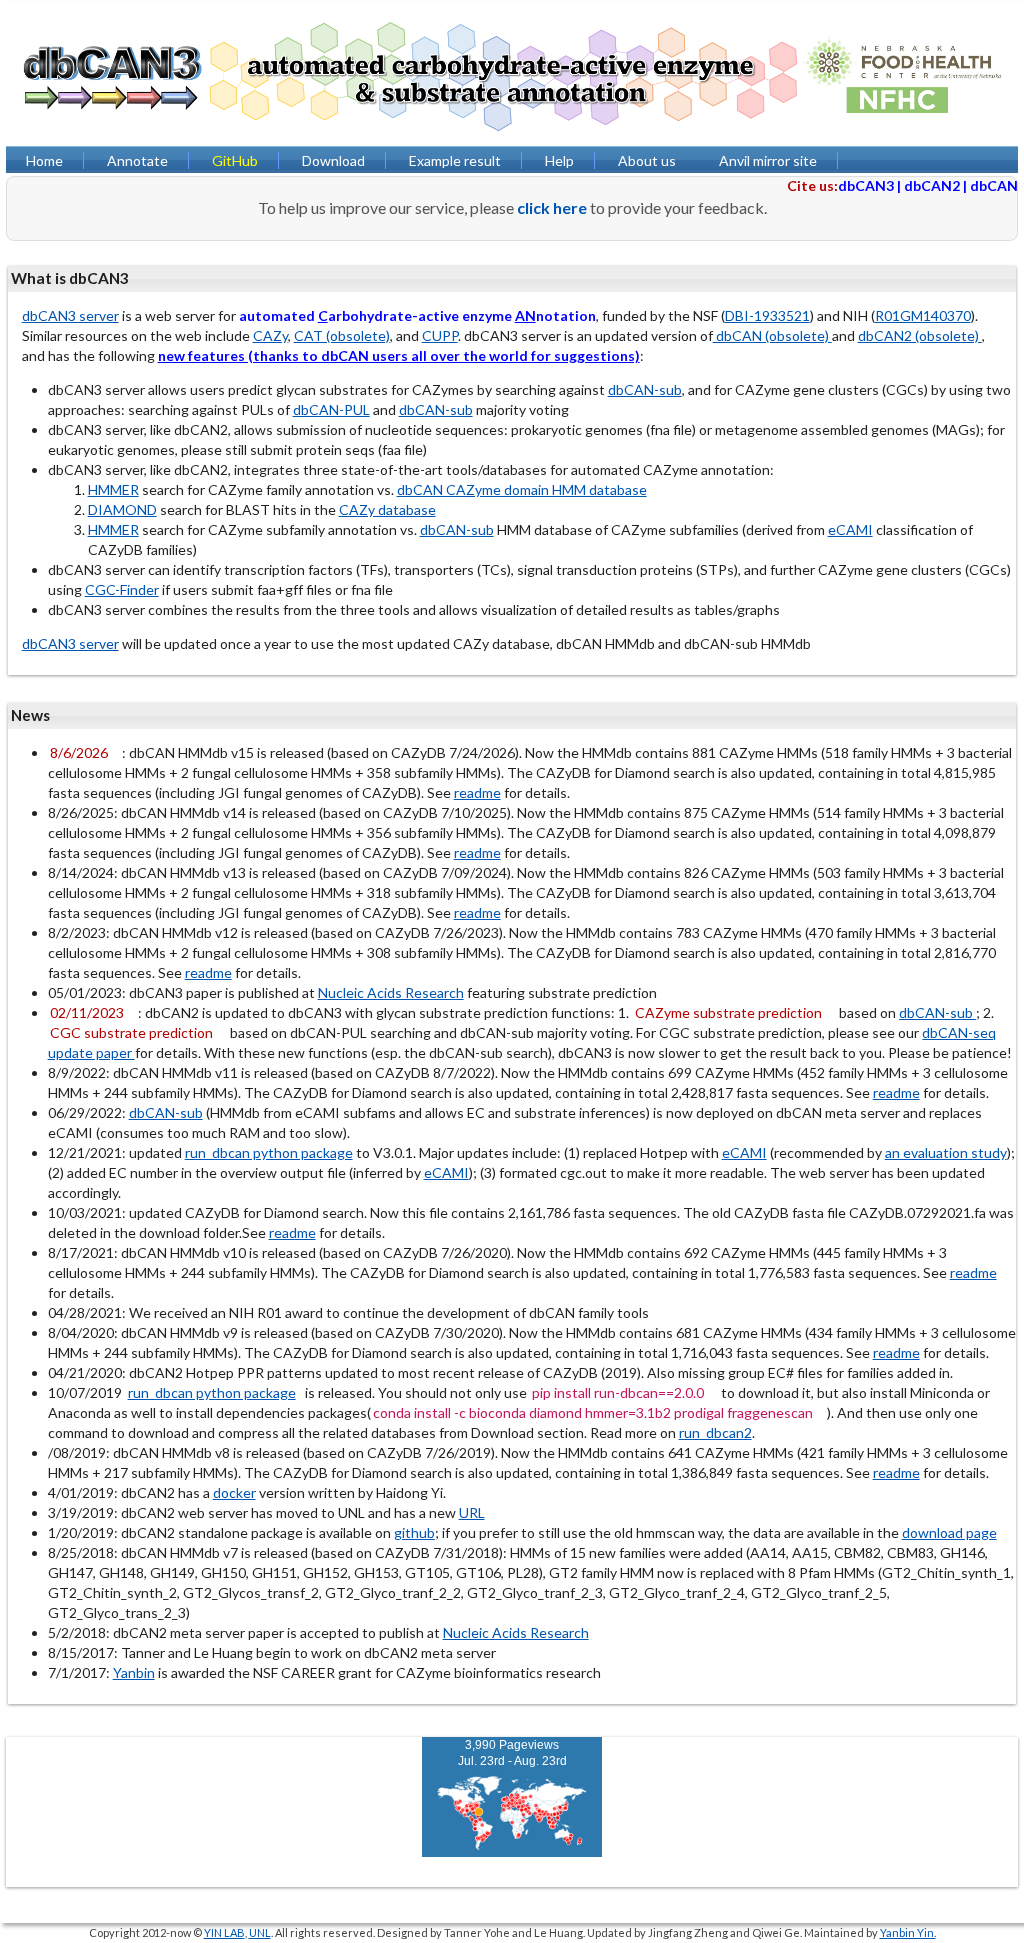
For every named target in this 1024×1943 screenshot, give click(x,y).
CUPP (440, 335)
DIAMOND (122, 509)
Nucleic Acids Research (391, 992)
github (414, 1532)
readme (477, 792)
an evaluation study (946, 1152)
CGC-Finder (122, 589)
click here (552, 207)
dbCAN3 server (70, 315)
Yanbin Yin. (908, 1932)
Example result (455, 160)
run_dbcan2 (715, 1432)
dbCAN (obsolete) (772, 335)
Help (559, 160)
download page (949, 1532)
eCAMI (850, 529)
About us (647, 160)
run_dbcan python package (269, 1152)
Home (44, 160)
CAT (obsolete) (342, 335)
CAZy (270, 335)
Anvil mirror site (768, 160)
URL (472, 1512)
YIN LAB (224, 1932)
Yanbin (134, 1672)
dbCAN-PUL (331, 409)
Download (333, 160)
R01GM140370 (923, 315)
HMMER (113, 489)
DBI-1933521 (767, 315)
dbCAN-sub (645, 389)
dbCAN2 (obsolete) (920, 335)
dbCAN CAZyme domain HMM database (522, 489)
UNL (260, 1932)
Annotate (137, 160)
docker (234, 1492)
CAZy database (387, 509)
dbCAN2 (932, 185)
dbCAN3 (866, 185)
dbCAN (994, 185)
